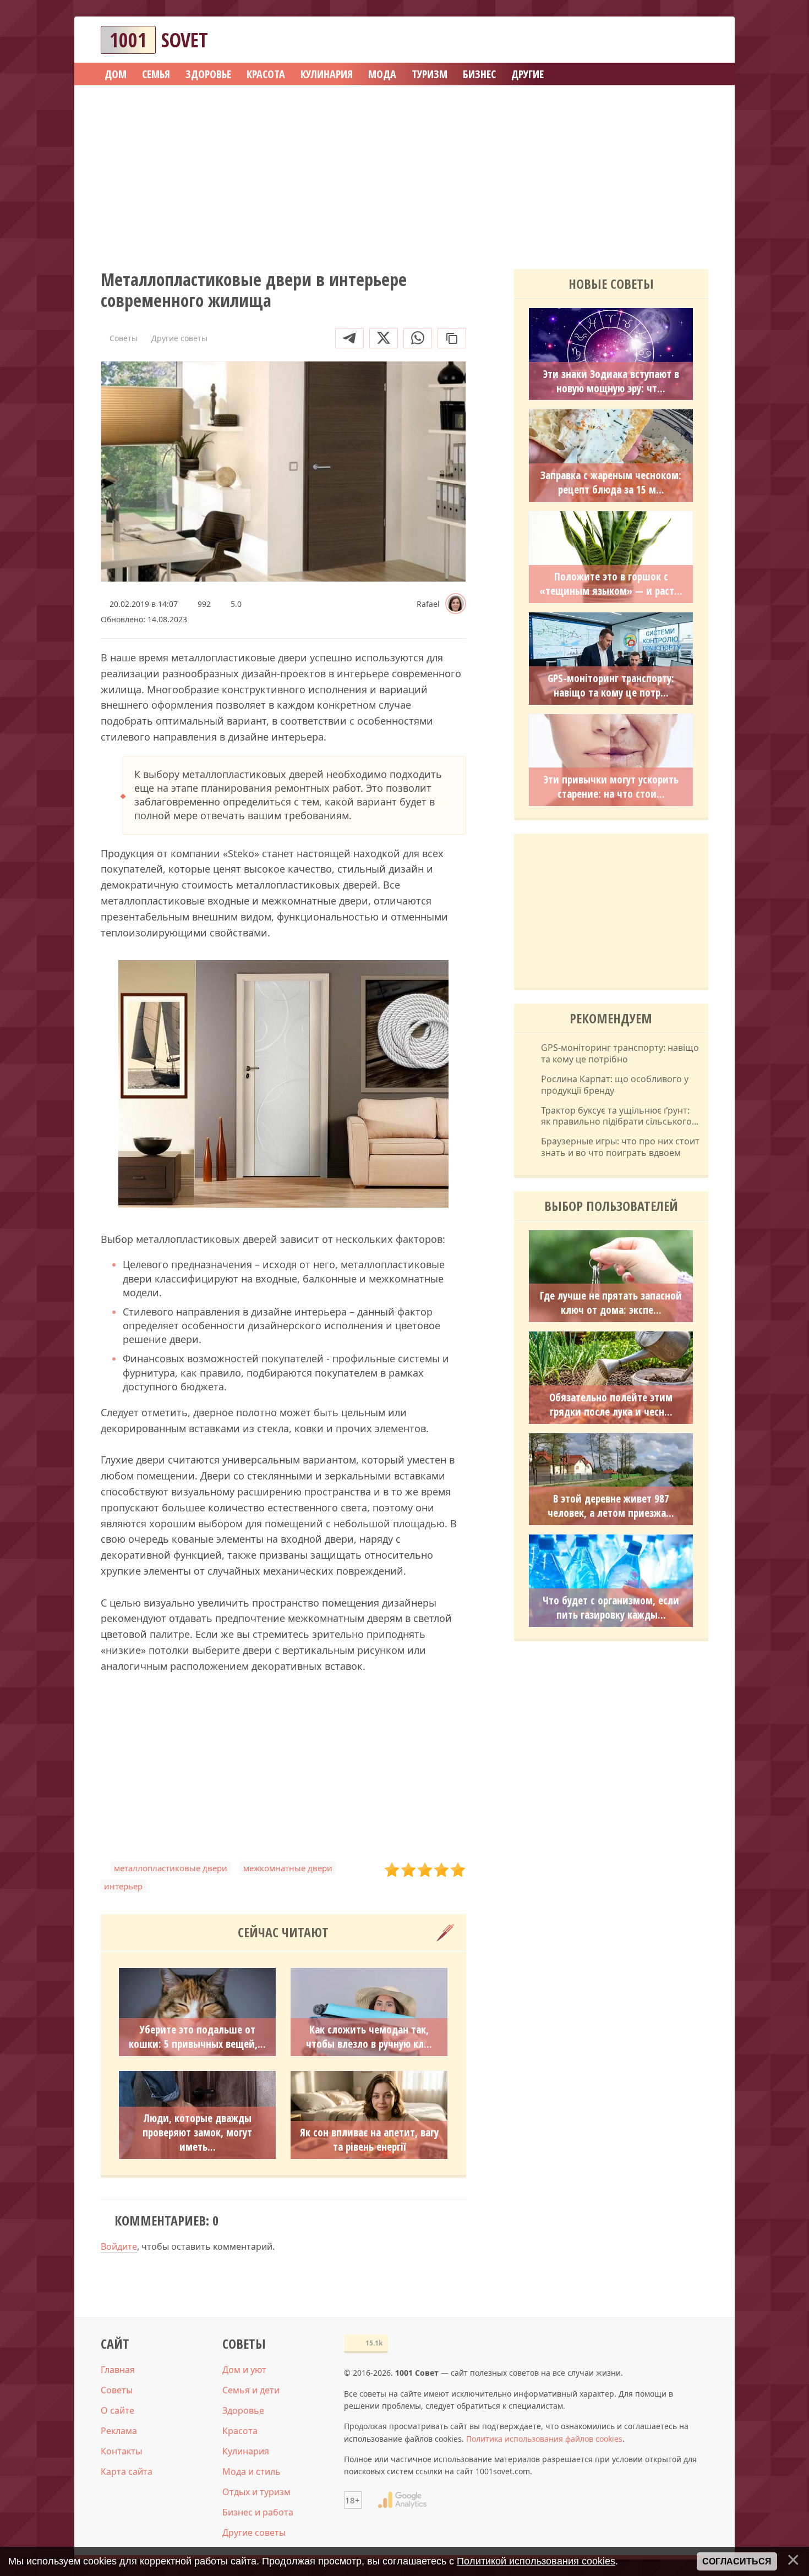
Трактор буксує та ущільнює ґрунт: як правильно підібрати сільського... (620, 1116)
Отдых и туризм (256, 2492)
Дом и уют (244, 2370)
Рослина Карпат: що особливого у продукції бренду (615, 1085)
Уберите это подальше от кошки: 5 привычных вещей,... (197, 2037)
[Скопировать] (452, 338)
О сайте (117, 2410)
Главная (118, 2370)
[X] (384, 338)
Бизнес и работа (258, 2512)
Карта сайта (127, 2471)
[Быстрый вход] (693, 40)
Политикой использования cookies (536, 2561)
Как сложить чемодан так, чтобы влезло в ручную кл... (369, 2037)
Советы (117, 2390)
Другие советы (254, 2533)
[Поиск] (660, 40)
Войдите (119, 2246)
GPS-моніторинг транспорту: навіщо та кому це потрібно (620, 1054)
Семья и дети (251, 2390)
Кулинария (246, 2451)
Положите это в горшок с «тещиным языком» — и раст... (611, 584)
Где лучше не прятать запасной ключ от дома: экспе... (611, 1303)
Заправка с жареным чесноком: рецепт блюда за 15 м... (611, 483)
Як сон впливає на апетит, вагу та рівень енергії (369, 2140)
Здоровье (243, 2410)
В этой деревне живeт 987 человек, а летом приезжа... (611, 1506)
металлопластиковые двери (171, 1868)
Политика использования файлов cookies (544, 2439)
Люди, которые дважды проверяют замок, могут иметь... (197, 2133)
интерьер (123, 1886)
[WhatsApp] (418, 338)
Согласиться (737, 2561)
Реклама (119, 2431)
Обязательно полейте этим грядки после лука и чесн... (611, 1405)
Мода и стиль (252, 2471)
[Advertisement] (404, 173)
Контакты (121, 2451)
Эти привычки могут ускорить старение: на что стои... (611, 787)
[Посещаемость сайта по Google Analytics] (402, 2500)
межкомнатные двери (288, 1868)
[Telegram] (349, 338)
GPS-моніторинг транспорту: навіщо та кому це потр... (611, 686)
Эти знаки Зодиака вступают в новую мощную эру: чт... (611, 381)
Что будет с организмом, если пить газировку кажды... (611, 1608)
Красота (240, 2431)
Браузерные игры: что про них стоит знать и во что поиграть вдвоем (620, 1147)
